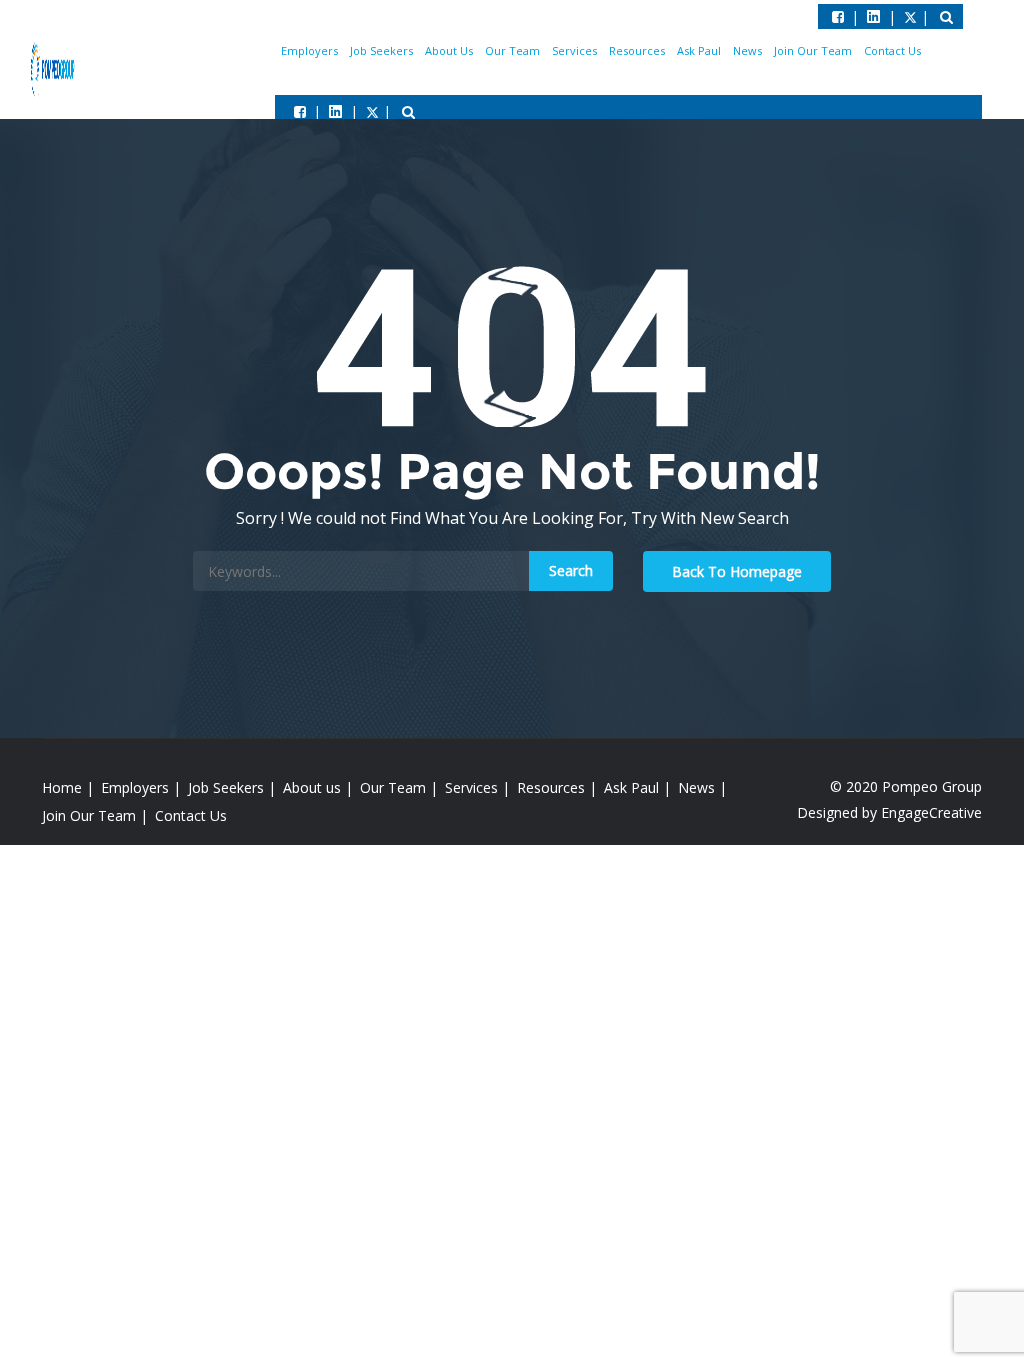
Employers (309, 50)
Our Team (512, 50)
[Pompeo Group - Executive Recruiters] (53, 68)
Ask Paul (699, 50)
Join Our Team (813, 50)
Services (574, 50)
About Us (449, 50)
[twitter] (335, 111)
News (747, 50)
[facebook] (300, 111)
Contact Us (892, 50)
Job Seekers (381, 50)
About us (312, 787)
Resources (637, 50)
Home (62, 787)
